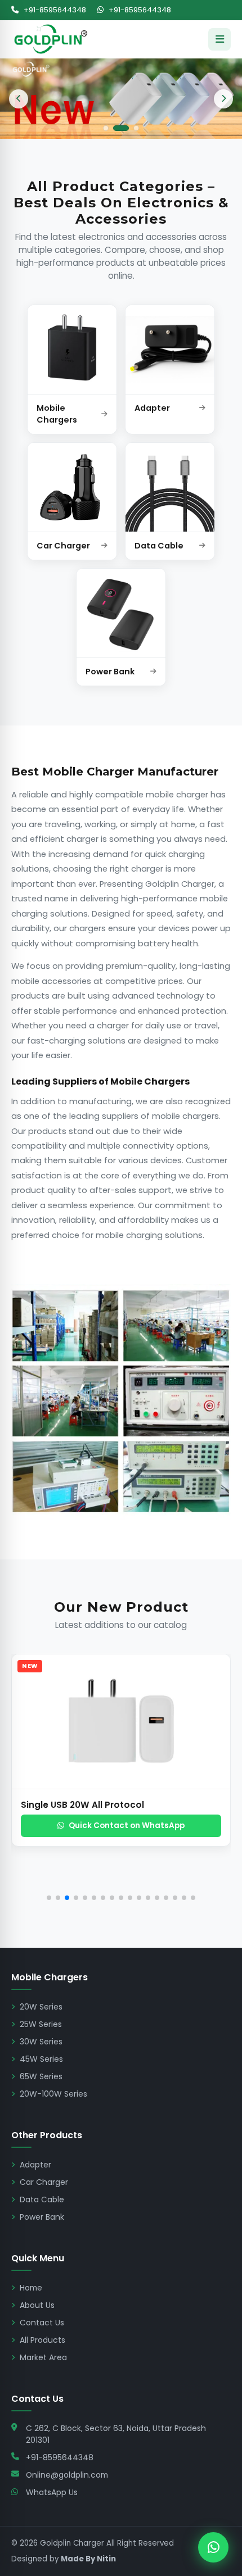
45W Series (41, 2059)
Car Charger (44, 2182)
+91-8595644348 (54, 10)
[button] (28, 1780)
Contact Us (42, 2323)
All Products (42, 2340)
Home (31, 2288)
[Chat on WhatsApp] (213, 2547)
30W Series (41, 2042)
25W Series (41, 2024)
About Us (37, 2305)
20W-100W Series (53, 2094)
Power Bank (42, 2217)
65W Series (41, 2076)
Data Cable (42, 2199)
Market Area (43, 2357)
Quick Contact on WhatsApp (127, 1826)
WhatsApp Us (52, 2492)
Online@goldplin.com (67, 2475)
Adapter (35, 2165)
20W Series (41, 2007)
